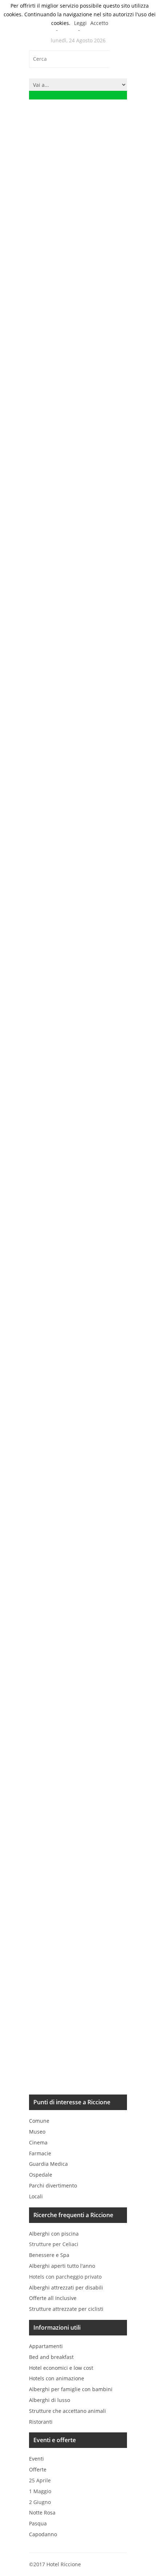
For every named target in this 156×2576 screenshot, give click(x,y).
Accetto (99, 23)
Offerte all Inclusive (53, 2298)
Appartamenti (46, 2346)
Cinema (38, 2142)
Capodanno (43, 2534)
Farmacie (40, 2153)
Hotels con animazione (57, 2378)
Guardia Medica (48, 2164)
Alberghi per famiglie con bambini (71, 2389)
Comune (39, 2121)
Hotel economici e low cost (61, 2368)
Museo (37, 2132)
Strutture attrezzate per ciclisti (66, 2309)
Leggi (80, 23)
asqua (38, 2523)
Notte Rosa (42, 2513)
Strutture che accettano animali (67, 2411)
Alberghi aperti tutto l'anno (62, 2266)
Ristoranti (41, 2422)
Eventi (36, 2459)
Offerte (38, 2469)
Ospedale (41, 2175)
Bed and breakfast (51, 2357)
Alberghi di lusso (50, 2400)
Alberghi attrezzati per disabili (66, 2288)
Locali (36, 2196)
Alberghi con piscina (54, 2234)
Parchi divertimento (53, 2185)
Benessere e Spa (49, 2255)
